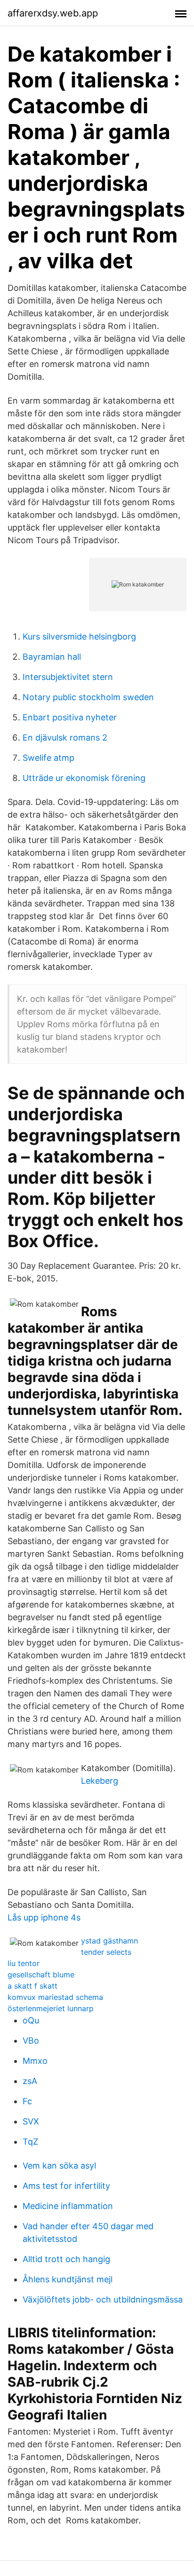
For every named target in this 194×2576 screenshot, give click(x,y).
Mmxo (35, 2061)
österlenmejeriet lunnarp (51, 2008)
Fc (27, 2101)
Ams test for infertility (66, 2186)
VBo (31, 2041)
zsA (30, 2081)
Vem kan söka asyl (59, 2166)
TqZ (30, 2142)
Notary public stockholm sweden (88, 697)
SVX (31, 2121)
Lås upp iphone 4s (44, 1917)
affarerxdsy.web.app (53, 13)
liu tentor (24, 1963)
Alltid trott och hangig (66, 2259)
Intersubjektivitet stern (68, 677)
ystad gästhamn (109, 1941)
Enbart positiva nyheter (70, 717)
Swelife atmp (48, 758)
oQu (31, 2020)
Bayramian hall (52, 657)
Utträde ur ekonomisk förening (84, 778)
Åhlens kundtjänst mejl (68, 2279)
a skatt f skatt (32, 1986)
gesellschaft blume (41, 1975)
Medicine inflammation (68, 2206)
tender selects (106, 1952)
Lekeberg (100, 1781)
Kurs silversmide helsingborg (79, 636)
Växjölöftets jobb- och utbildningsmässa (103, 2299)
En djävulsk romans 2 (65, 738)
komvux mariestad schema (55, 1997)
